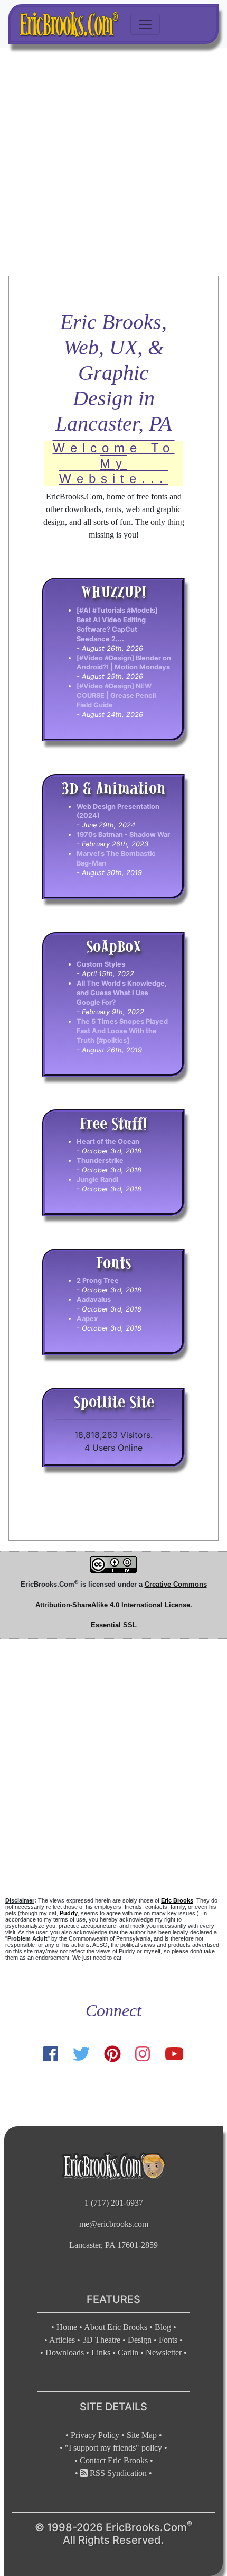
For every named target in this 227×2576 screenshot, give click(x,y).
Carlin (128, 2352)
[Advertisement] (113, 162)
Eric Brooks (177, 1900)
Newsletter (164, 2352)
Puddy (69, 1913)
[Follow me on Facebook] (51, 2054)
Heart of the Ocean (108, 1141)
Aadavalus (94, 1300)
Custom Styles (101, 964)
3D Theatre (101, 2340)
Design (140, 2340)
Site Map (142, 2435)
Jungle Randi (97, 1180)
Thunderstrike (100, 1160)
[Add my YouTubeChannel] (174, 2054)
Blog (163, 2327)
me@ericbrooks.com (114, 2224)
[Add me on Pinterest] (112, 2054)
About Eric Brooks (116, 2327)
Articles (62, 2340)
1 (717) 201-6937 (114, 2203)
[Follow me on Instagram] (143, 2054)
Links (101, 2352)
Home (67, 2327)
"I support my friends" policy (113, 2448)
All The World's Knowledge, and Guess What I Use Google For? (122, 993)
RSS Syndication (117, 2473)
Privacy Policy (95, 2435)
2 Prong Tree (98, 1281)
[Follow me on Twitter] (81, 2054)
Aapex (87, 1319)
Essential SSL (114, 1625)
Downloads (65, 2352)
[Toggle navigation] (145, 24)
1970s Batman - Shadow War (123, 835)
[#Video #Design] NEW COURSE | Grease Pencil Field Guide (116, 695)
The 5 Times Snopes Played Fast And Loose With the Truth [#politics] (122, 1031)
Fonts (168, 2340)
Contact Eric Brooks (114, 2460)
